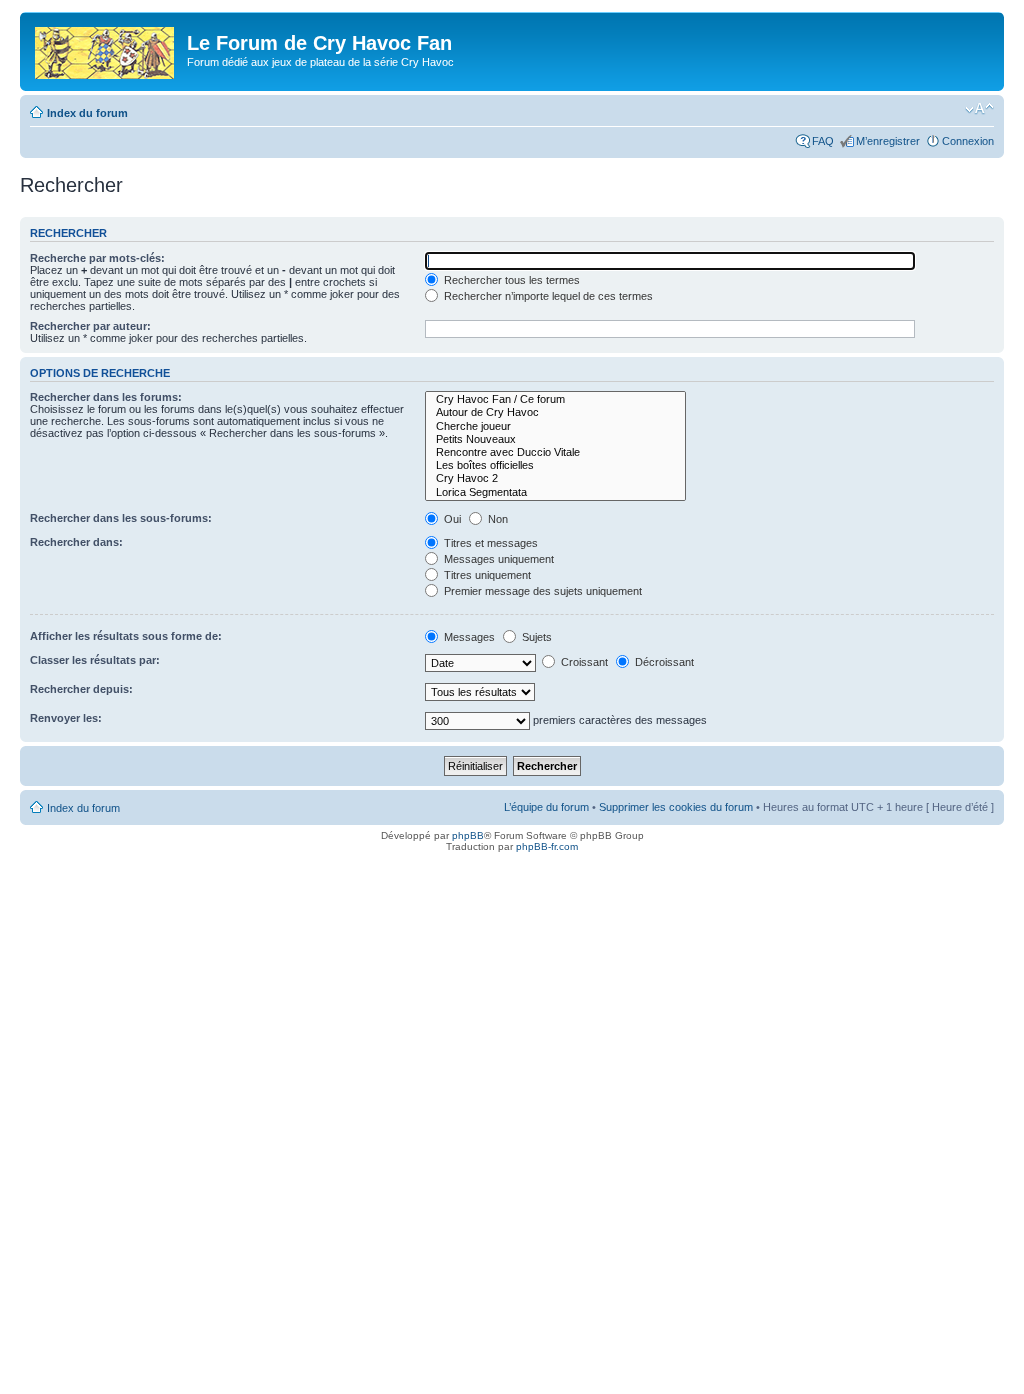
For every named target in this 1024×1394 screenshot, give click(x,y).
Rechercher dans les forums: (106, 397)
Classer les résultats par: (95, 660)
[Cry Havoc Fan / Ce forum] (555, 399)
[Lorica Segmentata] (555, 492)
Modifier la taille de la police (979, 109)
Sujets (535, 637)
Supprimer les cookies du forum (676, 807)
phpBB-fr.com (547, 846)
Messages (468, 637)
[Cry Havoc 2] (555, 478)
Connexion (968, 141)
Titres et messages (489, 543)
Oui (451, 519)
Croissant (583, 662)
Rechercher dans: (76, 542)
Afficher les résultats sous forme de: (126, 636)
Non (496, 519)
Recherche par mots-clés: (97, 258)
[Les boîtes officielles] (555, 465)
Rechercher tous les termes (510, 280)
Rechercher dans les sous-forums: (121, 518)
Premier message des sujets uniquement (541, 591)
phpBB (468, 835)
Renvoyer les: (66, 718)
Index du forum (87, 113)
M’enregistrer (888, 141)
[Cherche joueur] (555, 426)
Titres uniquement (486, 575)
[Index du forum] (106, 49)
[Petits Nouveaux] (555, 439)
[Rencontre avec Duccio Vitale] (555, 452)
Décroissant (663, 662)
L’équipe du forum (546, 807)
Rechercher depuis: (81, 689)
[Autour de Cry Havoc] (555, 412)
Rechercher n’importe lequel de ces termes (547, 296)
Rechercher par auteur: (90, 326)
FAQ (823, 141)
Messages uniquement (497, 559)
